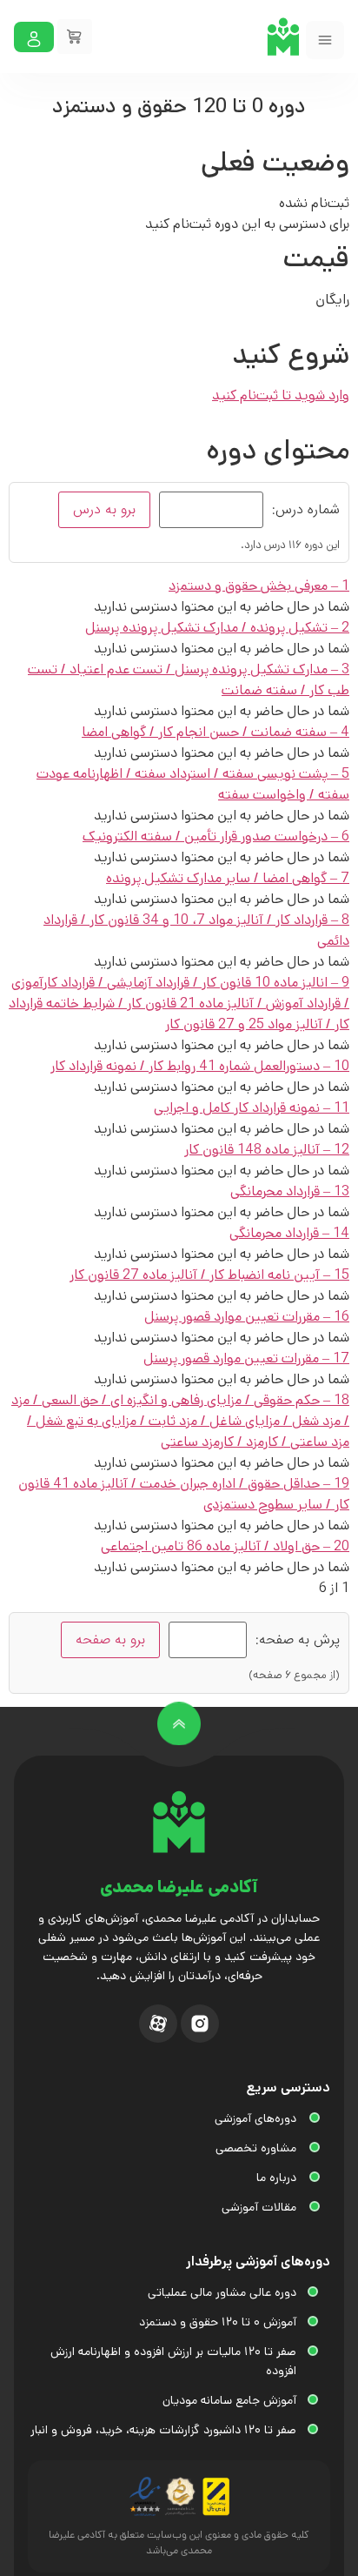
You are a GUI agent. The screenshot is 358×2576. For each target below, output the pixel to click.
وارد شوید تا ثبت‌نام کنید (281, 395)
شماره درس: (306, 510)
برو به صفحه (110, 1639)
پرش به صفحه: (298, 1640)
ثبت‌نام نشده (314, 203)
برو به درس (104, 509)
